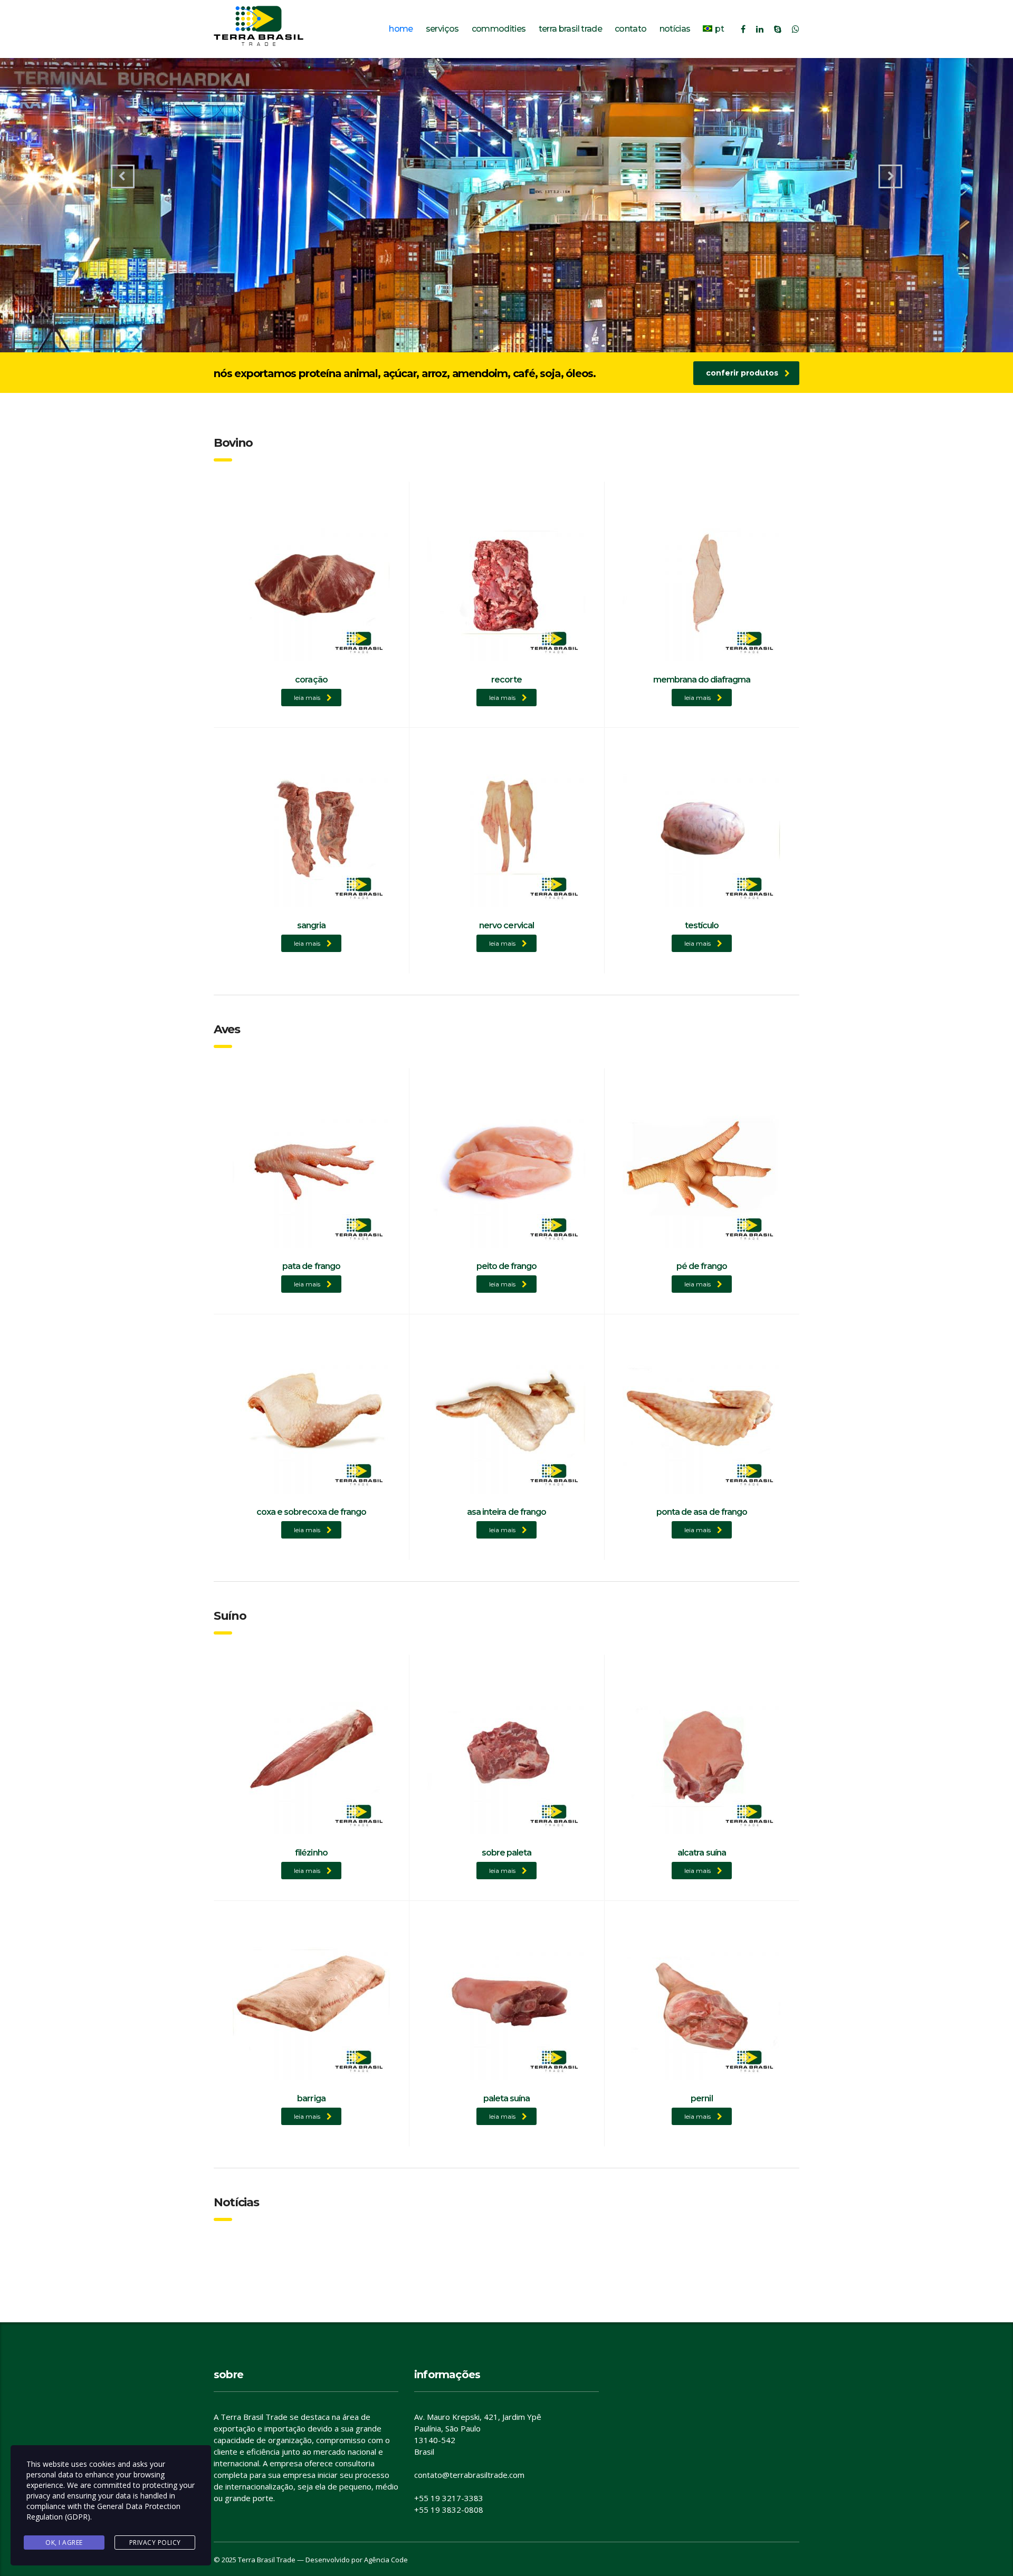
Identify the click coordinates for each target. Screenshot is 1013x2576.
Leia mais (307, 698)
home (401, 29)
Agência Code (386, 2560)
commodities (499, 29)
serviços (442, 29)
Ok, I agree (64, 2543)
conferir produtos (742, 373)
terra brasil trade (570, 29)
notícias (675, 29)
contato (631, 29)
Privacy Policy (155, 2543)
